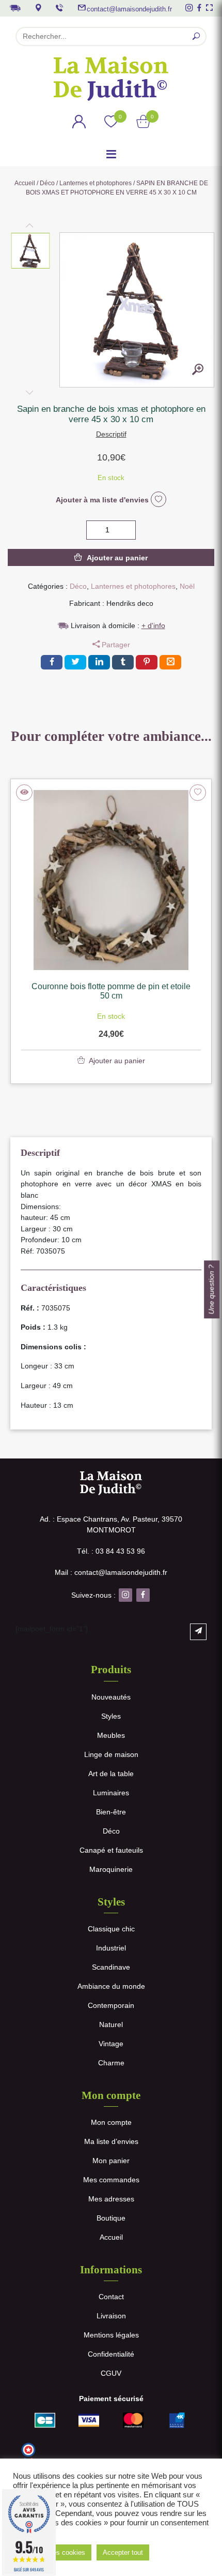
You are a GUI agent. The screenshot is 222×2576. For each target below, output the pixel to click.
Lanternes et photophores (96, 183)
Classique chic (111, 1929)
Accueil (25, 183)
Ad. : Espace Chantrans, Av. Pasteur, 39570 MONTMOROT (111, 1524)
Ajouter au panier (117, 558)
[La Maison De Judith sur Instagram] (189, 8)
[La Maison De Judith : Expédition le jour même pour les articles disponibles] (15, 7)
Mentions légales (111, 2335)
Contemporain (111, 2005)
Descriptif (111, 434)
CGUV (111, 2373)
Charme (111, 2063)
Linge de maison (111, 1754)
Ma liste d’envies (111, 2141)
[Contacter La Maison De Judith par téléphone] (59, 8)
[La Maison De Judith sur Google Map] (38, 8)
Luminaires (111, 1793)
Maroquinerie (111, 1869)
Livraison (111, 2316)
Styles (111, 1716)
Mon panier (111, 2161)
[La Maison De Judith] (111, 79)
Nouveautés (111, 1697)
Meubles (111, 1735)
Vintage (111, 2044)
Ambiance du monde (111, 1986)
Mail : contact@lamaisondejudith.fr (111, 1572)
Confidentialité (111, 2354)
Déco (47, 183)
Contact (111, 2297)
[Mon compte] (79, 123)
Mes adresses (111, 2199)
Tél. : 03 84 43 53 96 (111, 1551)
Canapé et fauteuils (111, 1850)
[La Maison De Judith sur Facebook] (199, 8)
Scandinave (111, 1967)
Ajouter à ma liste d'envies (103, 500)
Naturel (111, 2024)
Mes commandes (111, 2180)
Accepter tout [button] (123, 2552)
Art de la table (111, 1774)
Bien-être (111, 1812)
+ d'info (153, 626)
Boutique (111, 2218)
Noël (187, 586)
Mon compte (111, 2122)
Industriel (111, 1948)
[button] (31, 251)
